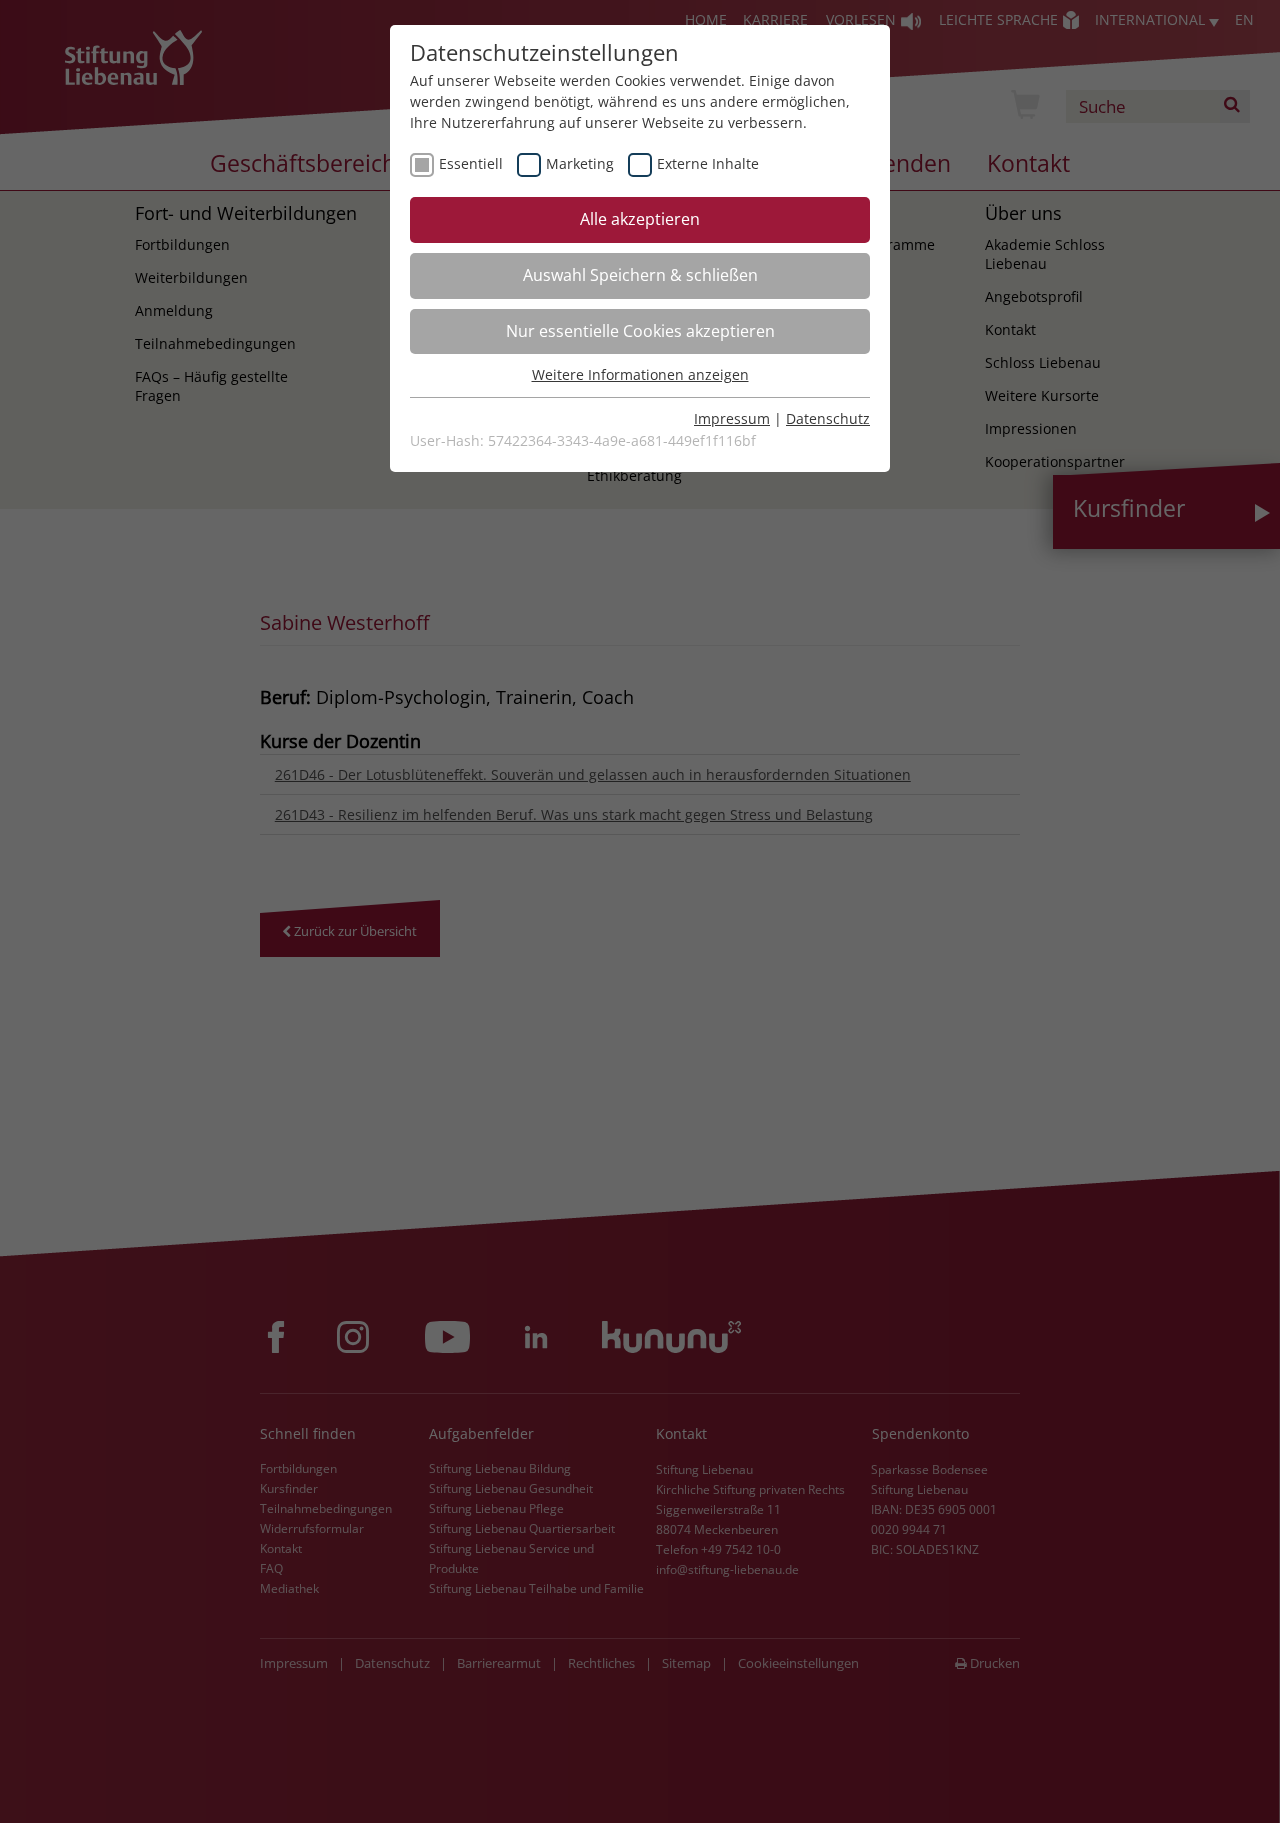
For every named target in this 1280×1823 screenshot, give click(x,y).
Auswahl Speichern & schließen (640, 275)
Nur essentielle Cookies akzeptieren (640, 331)
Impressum (732, 418)
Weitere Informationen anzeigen (640, 374)
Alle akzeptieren (640, 219)
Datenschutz (828, 418)
